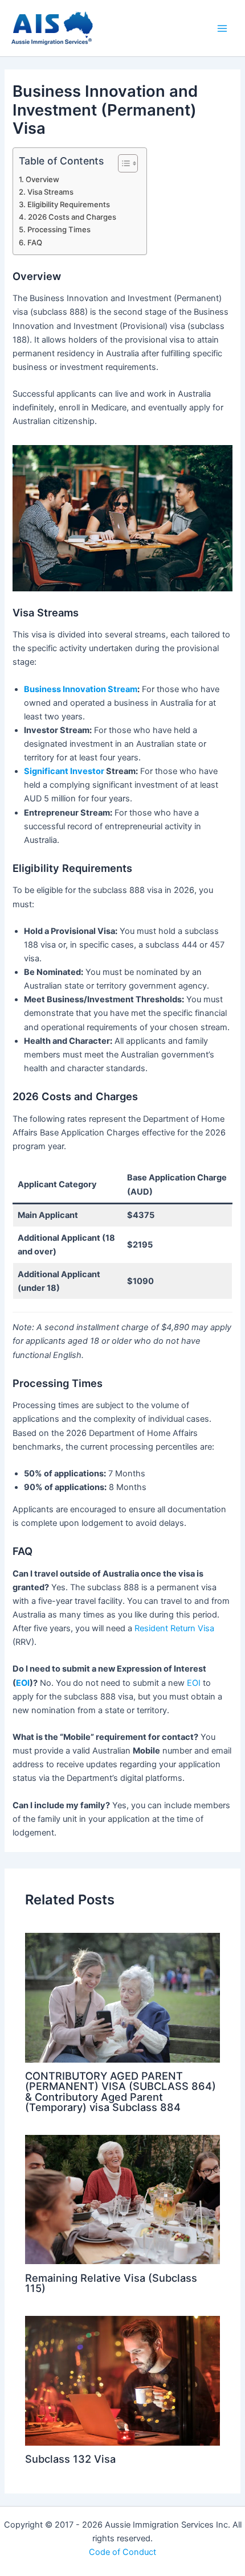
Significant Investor (64, 771)
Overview (42, 179)
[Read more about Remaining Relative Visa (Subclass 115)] (122, 2199)
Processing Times (59, 229)
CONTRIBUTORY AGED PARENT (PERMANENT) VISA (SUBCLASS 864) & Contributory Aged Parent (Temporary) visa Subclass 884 (121, 2091)
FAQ (35, 242)
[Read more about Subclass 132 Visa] (122, 2380)
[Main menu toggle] (222, 28)
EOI (23, 1683)
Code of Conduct (122, 2552)
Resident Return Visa (174, 1628)
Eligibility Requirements (69, 204)
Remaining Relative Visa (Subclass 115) (111, 2283)
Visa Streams (50, 192)
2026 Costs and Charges (72, 217)
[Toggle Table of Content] (122, 163)
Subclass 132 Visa (70, 2459)
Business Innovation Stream (81, 689)
